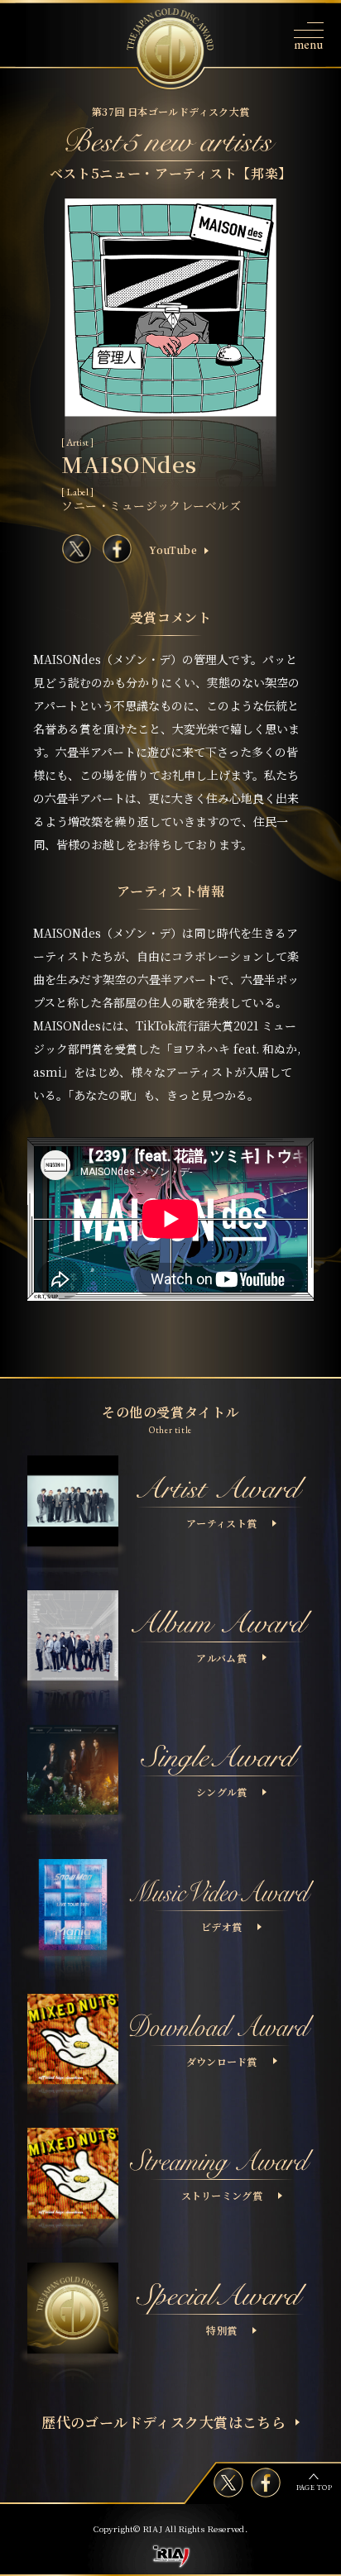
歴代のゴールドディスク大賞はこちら (163, 2422)
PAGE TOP (314, 2488)
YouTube (173, 550)
